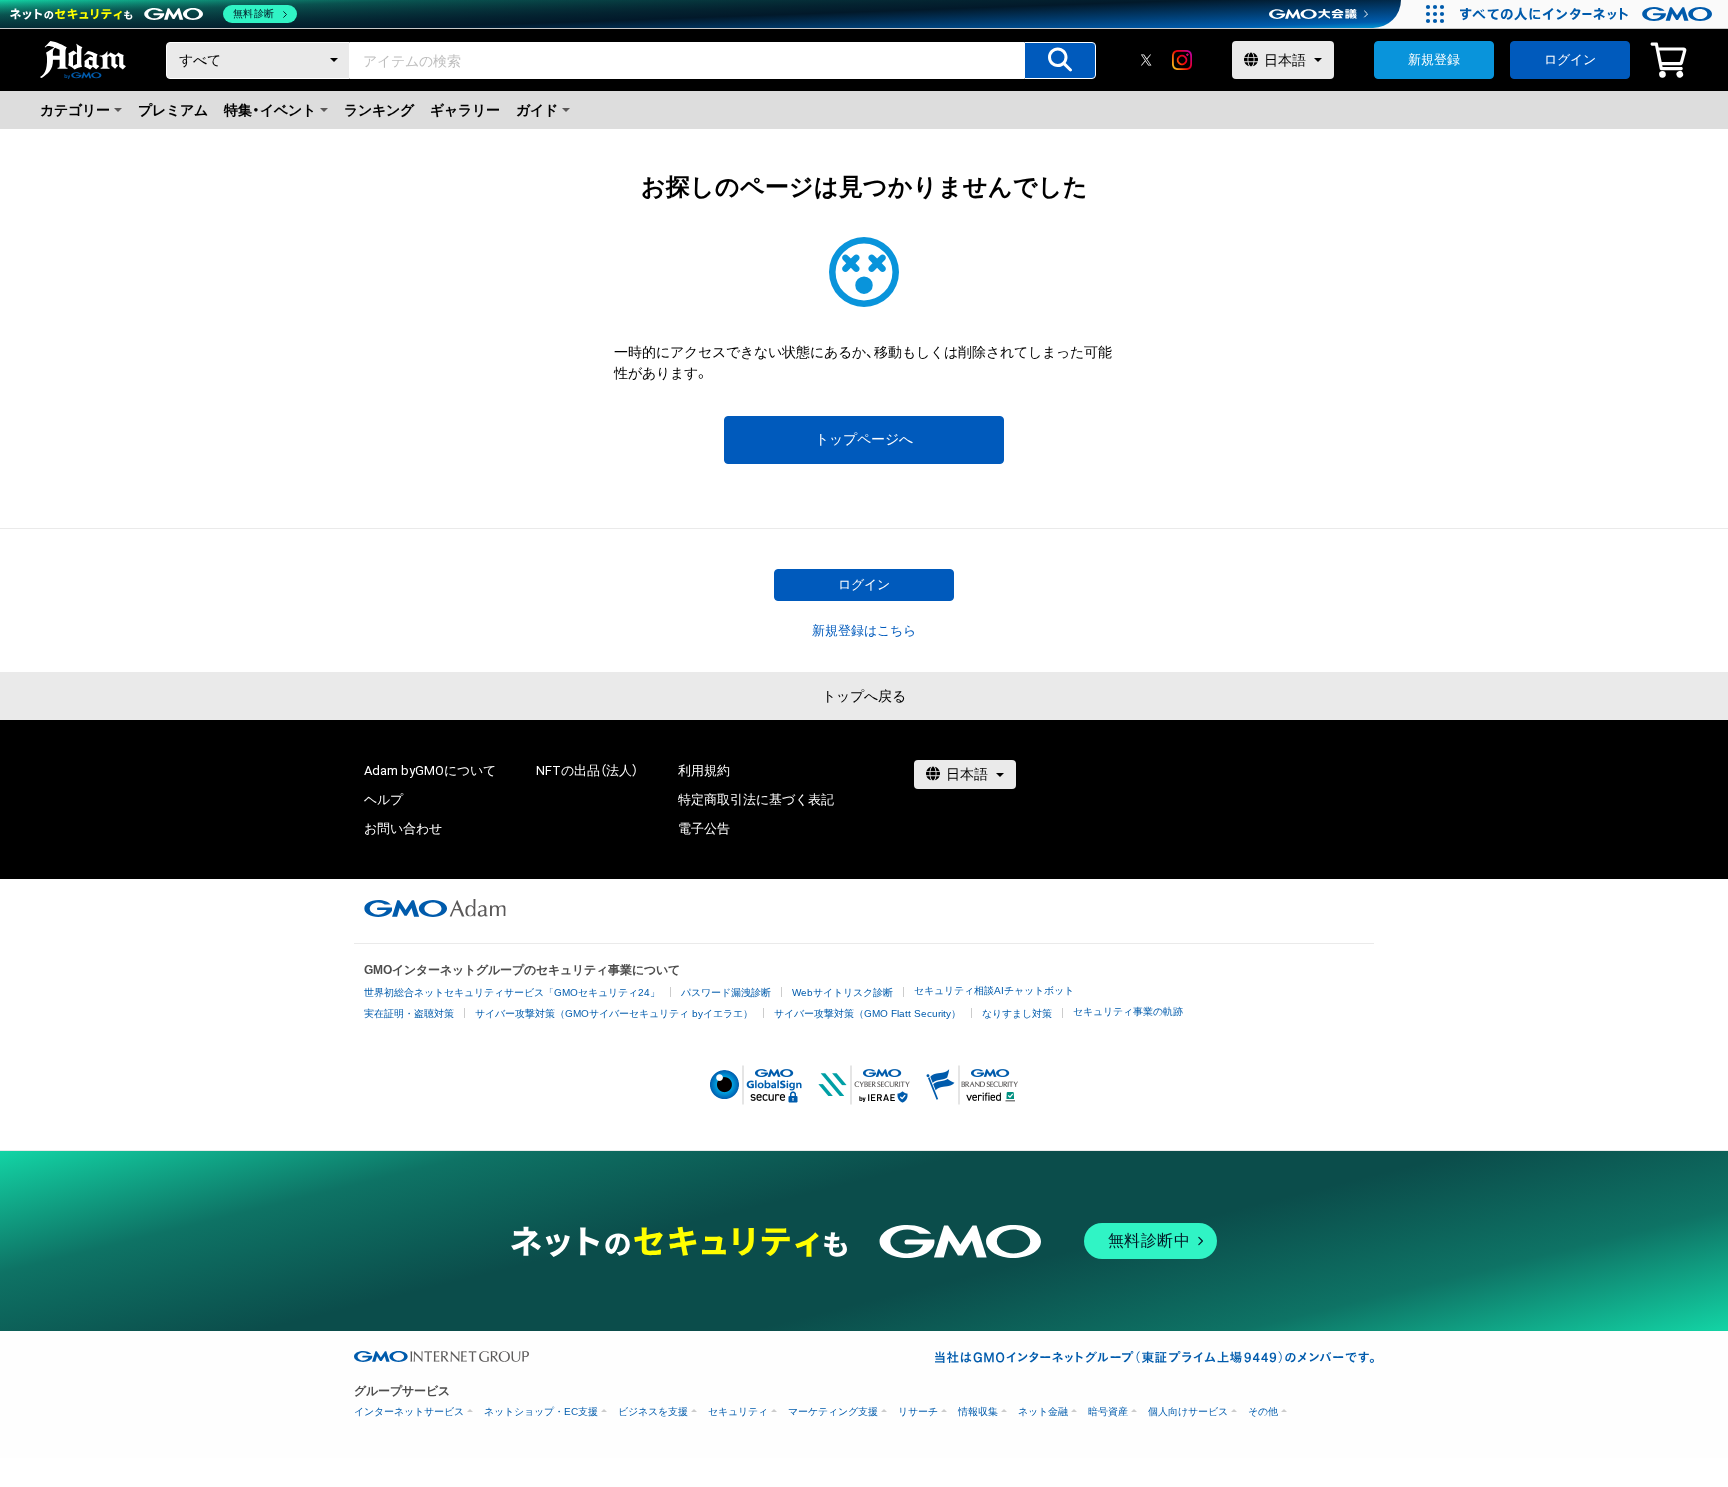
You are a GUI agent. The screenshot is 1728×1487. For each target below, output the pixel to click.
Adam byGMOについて (430, 770)
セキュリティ (738, 1411)
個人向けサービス (1188, 1411)
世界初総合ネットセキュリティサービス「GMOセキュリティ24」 (512, 992)
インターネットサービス (409, 1411)
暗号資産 (1108, 1411)
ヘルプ (383, 799)
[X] (1146, 60)
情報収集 (978, 1411)
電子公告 (704, 828)
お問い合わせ (403, 828)
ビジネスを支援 (653, 1411)
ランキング (379, 110)
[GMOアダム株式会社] (435, 908)
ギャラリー (465, 110)
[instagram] (1182, 60)
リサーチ (918, 1411)
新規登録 (1434, 59)
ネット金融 (1043, 1411)
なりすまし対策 (1017, 1013)
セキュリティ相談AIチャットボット (994, 990)
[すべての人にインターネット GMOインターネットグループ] (1588, 14)
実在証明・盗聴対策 (409, 1013)
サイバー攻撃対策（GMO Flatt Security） (867, 1013)
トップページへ (864, 439)
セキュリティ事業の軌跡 (1128, 1011)
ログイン (1570, 59)
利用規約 (704, 770)
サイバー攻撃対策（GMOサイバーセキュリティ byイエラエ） (614, 1013)
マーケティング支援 (833, 1411)
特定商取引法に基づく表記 (756, 799)
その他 (1263, 1411)
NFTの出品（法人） (587, 770)
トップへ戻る (864, 696)
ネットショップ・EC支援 (541, 1411)
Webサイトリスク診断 (842, 992)
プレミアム (173, 110)
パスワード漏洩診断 (726, 992)
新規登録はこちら (864, 630)
